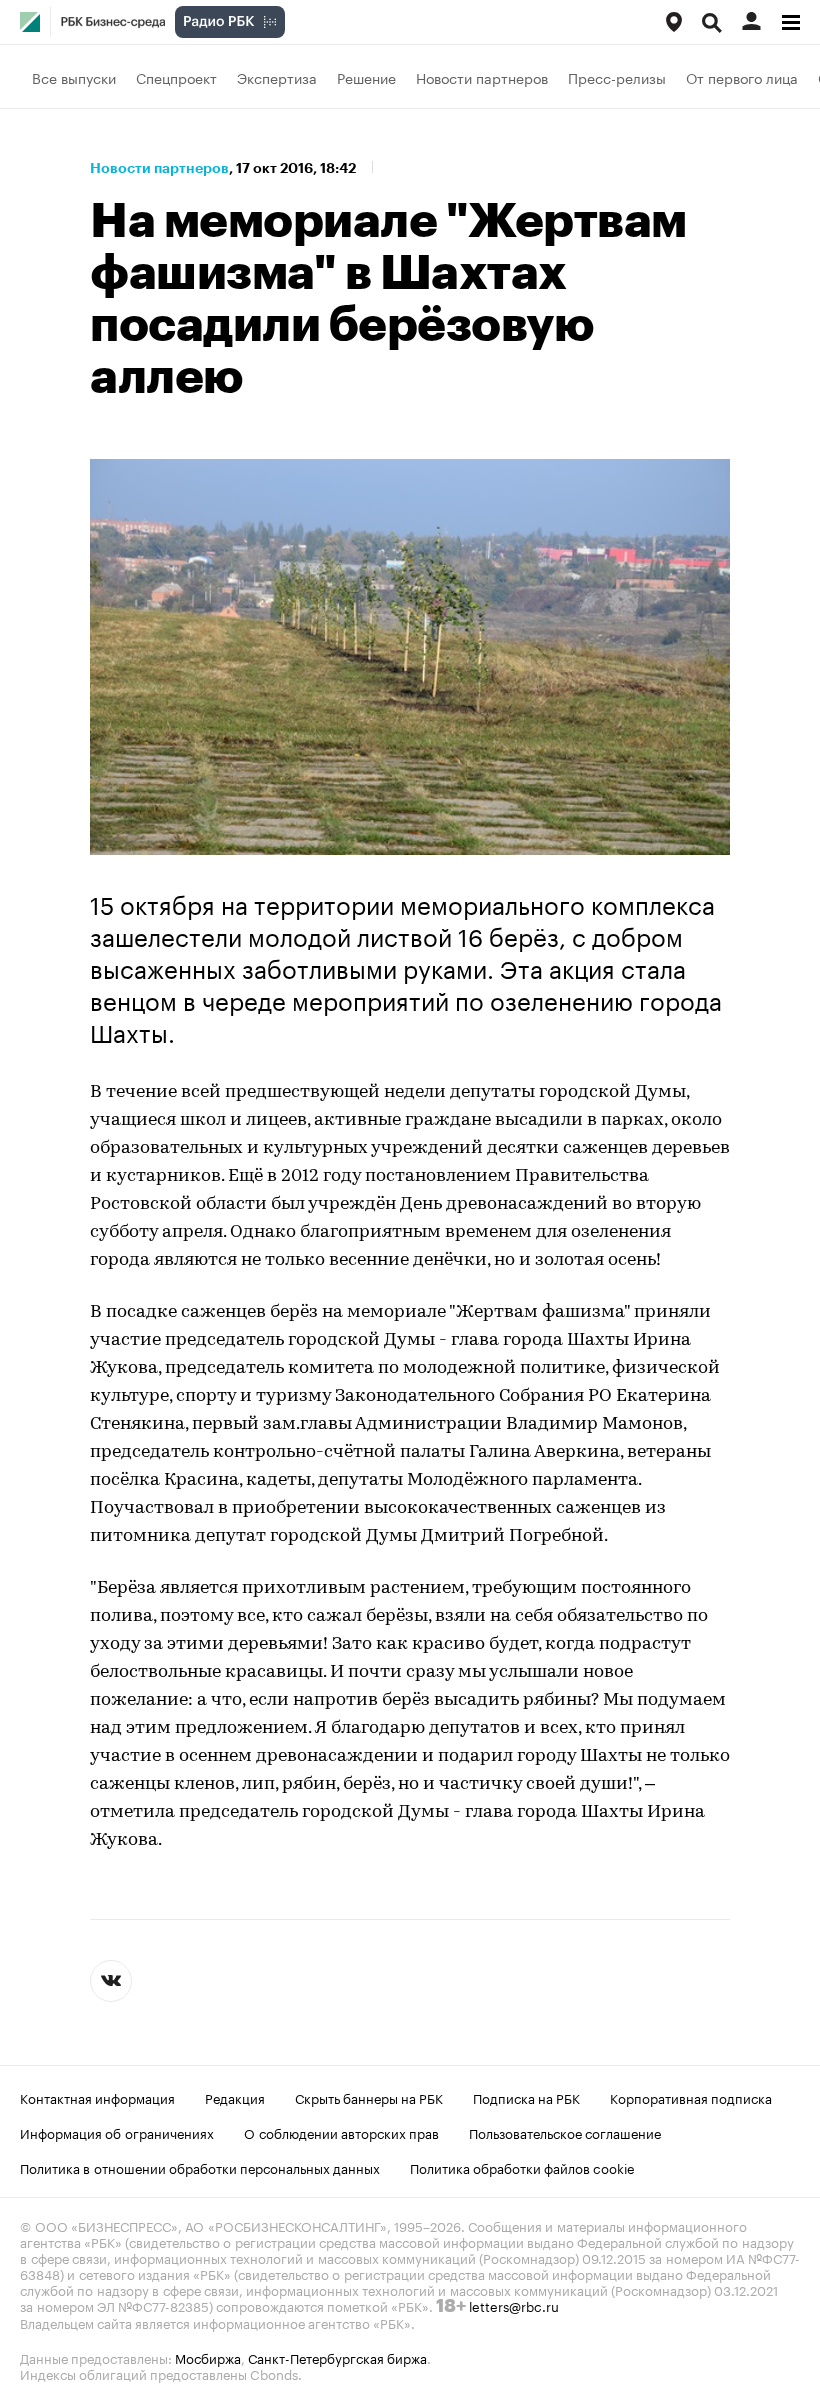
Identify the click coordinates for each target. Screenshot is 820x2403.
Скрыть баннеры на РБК (369, 2097)
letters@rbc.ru (514, 2305)
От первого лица (742, 77)
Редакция (235, 2097)
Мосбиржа (208, 2357)
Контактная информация (97, 2097)
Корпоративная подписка (691, 2097)
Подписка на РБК (526, 2097)
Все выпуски (74, 77)
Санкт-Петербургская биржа (337, 2357)
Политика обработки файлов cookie (522, 2167)
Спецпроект (176, 77)
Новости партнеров (482, 77)
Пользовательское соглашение (565, 2132)
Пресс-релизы (617, 77)
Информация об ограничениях (117, 2132)
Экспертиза (277, 77)
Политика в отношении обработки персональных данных (200, 2167)
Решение (366, 77)
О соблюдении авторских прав (341, 2132)
